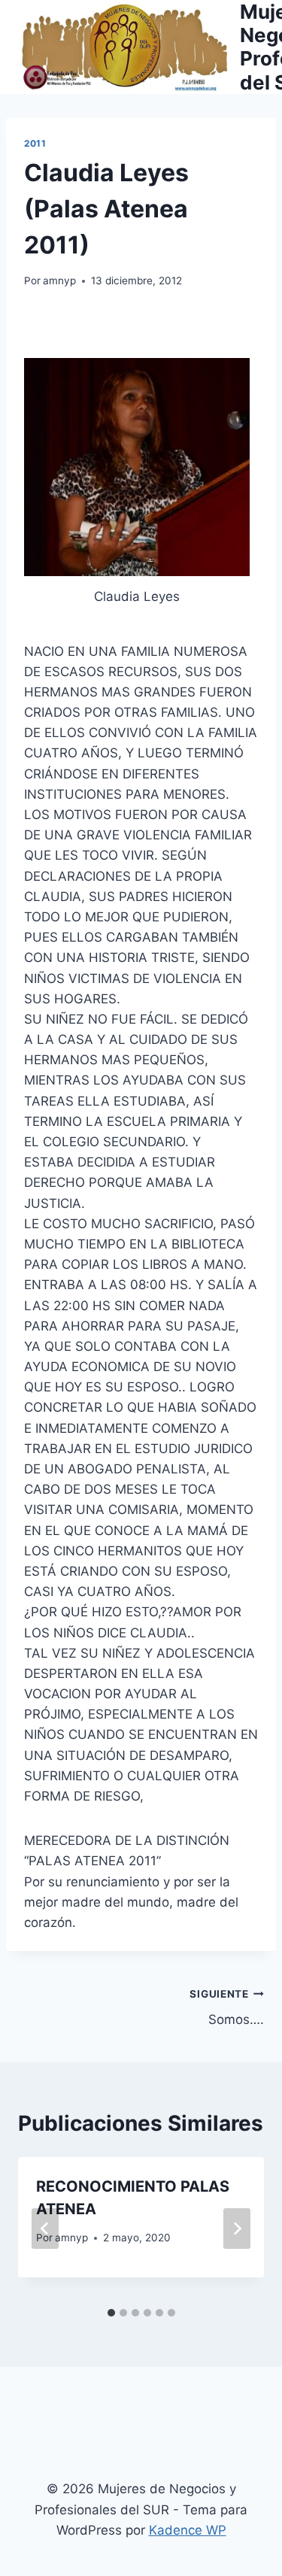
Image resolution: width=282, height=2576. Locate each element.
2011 (35, 143)
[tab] (111, 2313)
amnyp (59, 281)
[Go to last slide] (45, 2229)
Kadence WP (188, 2530)
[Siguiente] (237, 2229)
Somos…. (227, 2008)
